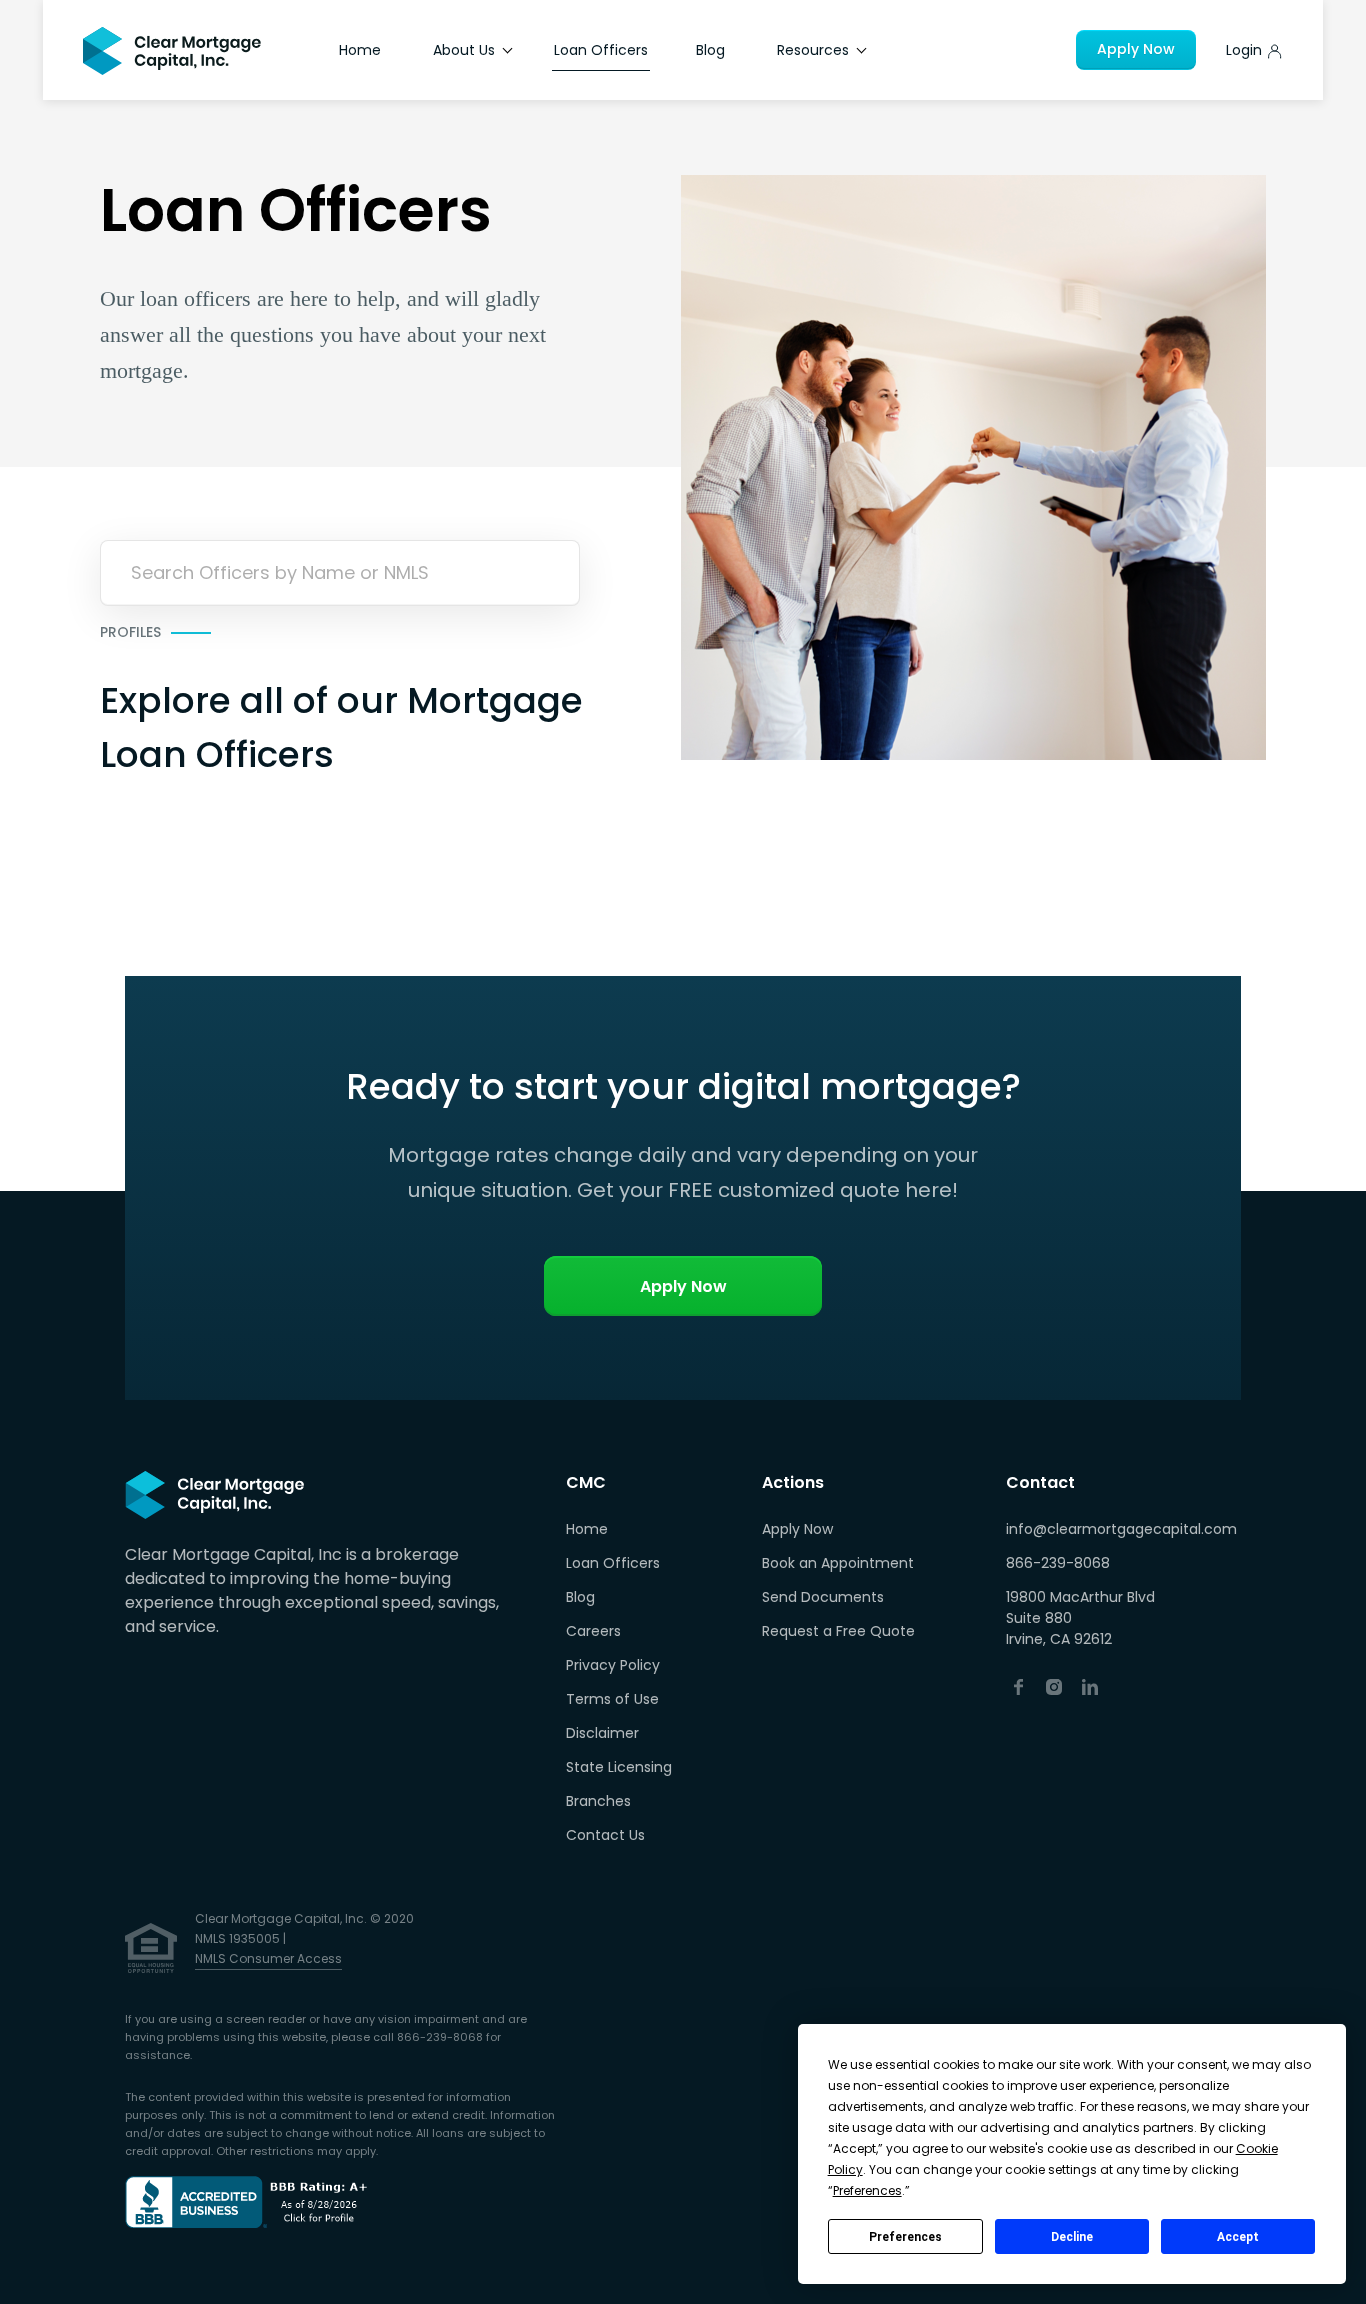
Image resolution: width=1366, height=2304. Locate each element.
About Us (466, 50)
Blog (710, 50)
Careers (593, 1631)
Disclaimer (602, 1733)
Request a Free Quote (838, 1631)
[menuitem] (619, 1530)
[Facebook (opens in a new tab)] (1018, 1686)
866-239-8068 (1058, 1563)
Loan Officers (601, 50)
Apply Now (1136, 49)
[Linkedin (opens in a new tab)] (1090, 1686)
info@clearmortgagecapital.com (1121, 1529)
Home (360, 50)
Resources (815, 50)
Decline (1072, 2237)
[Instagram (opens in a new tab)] (1054, 1686)
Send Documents (823, 1597)
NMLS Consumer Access (268, 1958)
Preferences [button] (867, 2190)
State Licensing (619, 1767)
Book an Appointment (838, 1563)
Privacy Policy (613, 1665)
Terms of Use (612, 1699)
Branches (598, 1801)
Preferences (905, 2237)
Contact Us (605, 1835)
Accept (1238, 2237)
